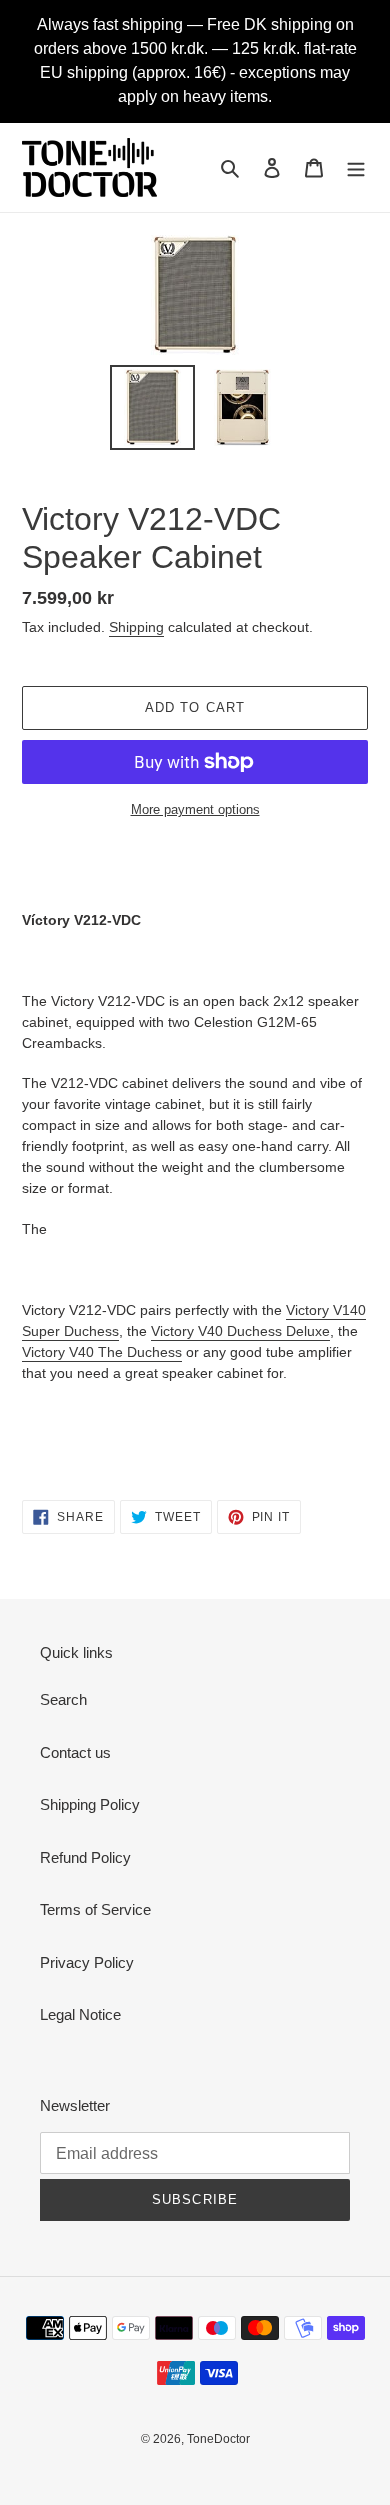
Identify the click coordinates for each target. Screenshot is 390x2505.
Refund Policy (85, 1857)
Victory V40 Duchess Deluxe (240, 1331)
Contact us (75, 1752)
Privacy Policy (87, 1962)
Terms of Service (95, 1909)
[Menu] (356, 167)
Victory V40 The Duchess (102, 1352)
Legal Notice (80, 2014)
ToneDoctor (218, 2439)
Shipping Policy (90, 1804)
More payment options (195, 809)
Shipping (136, 627)
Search (63, 1699)
